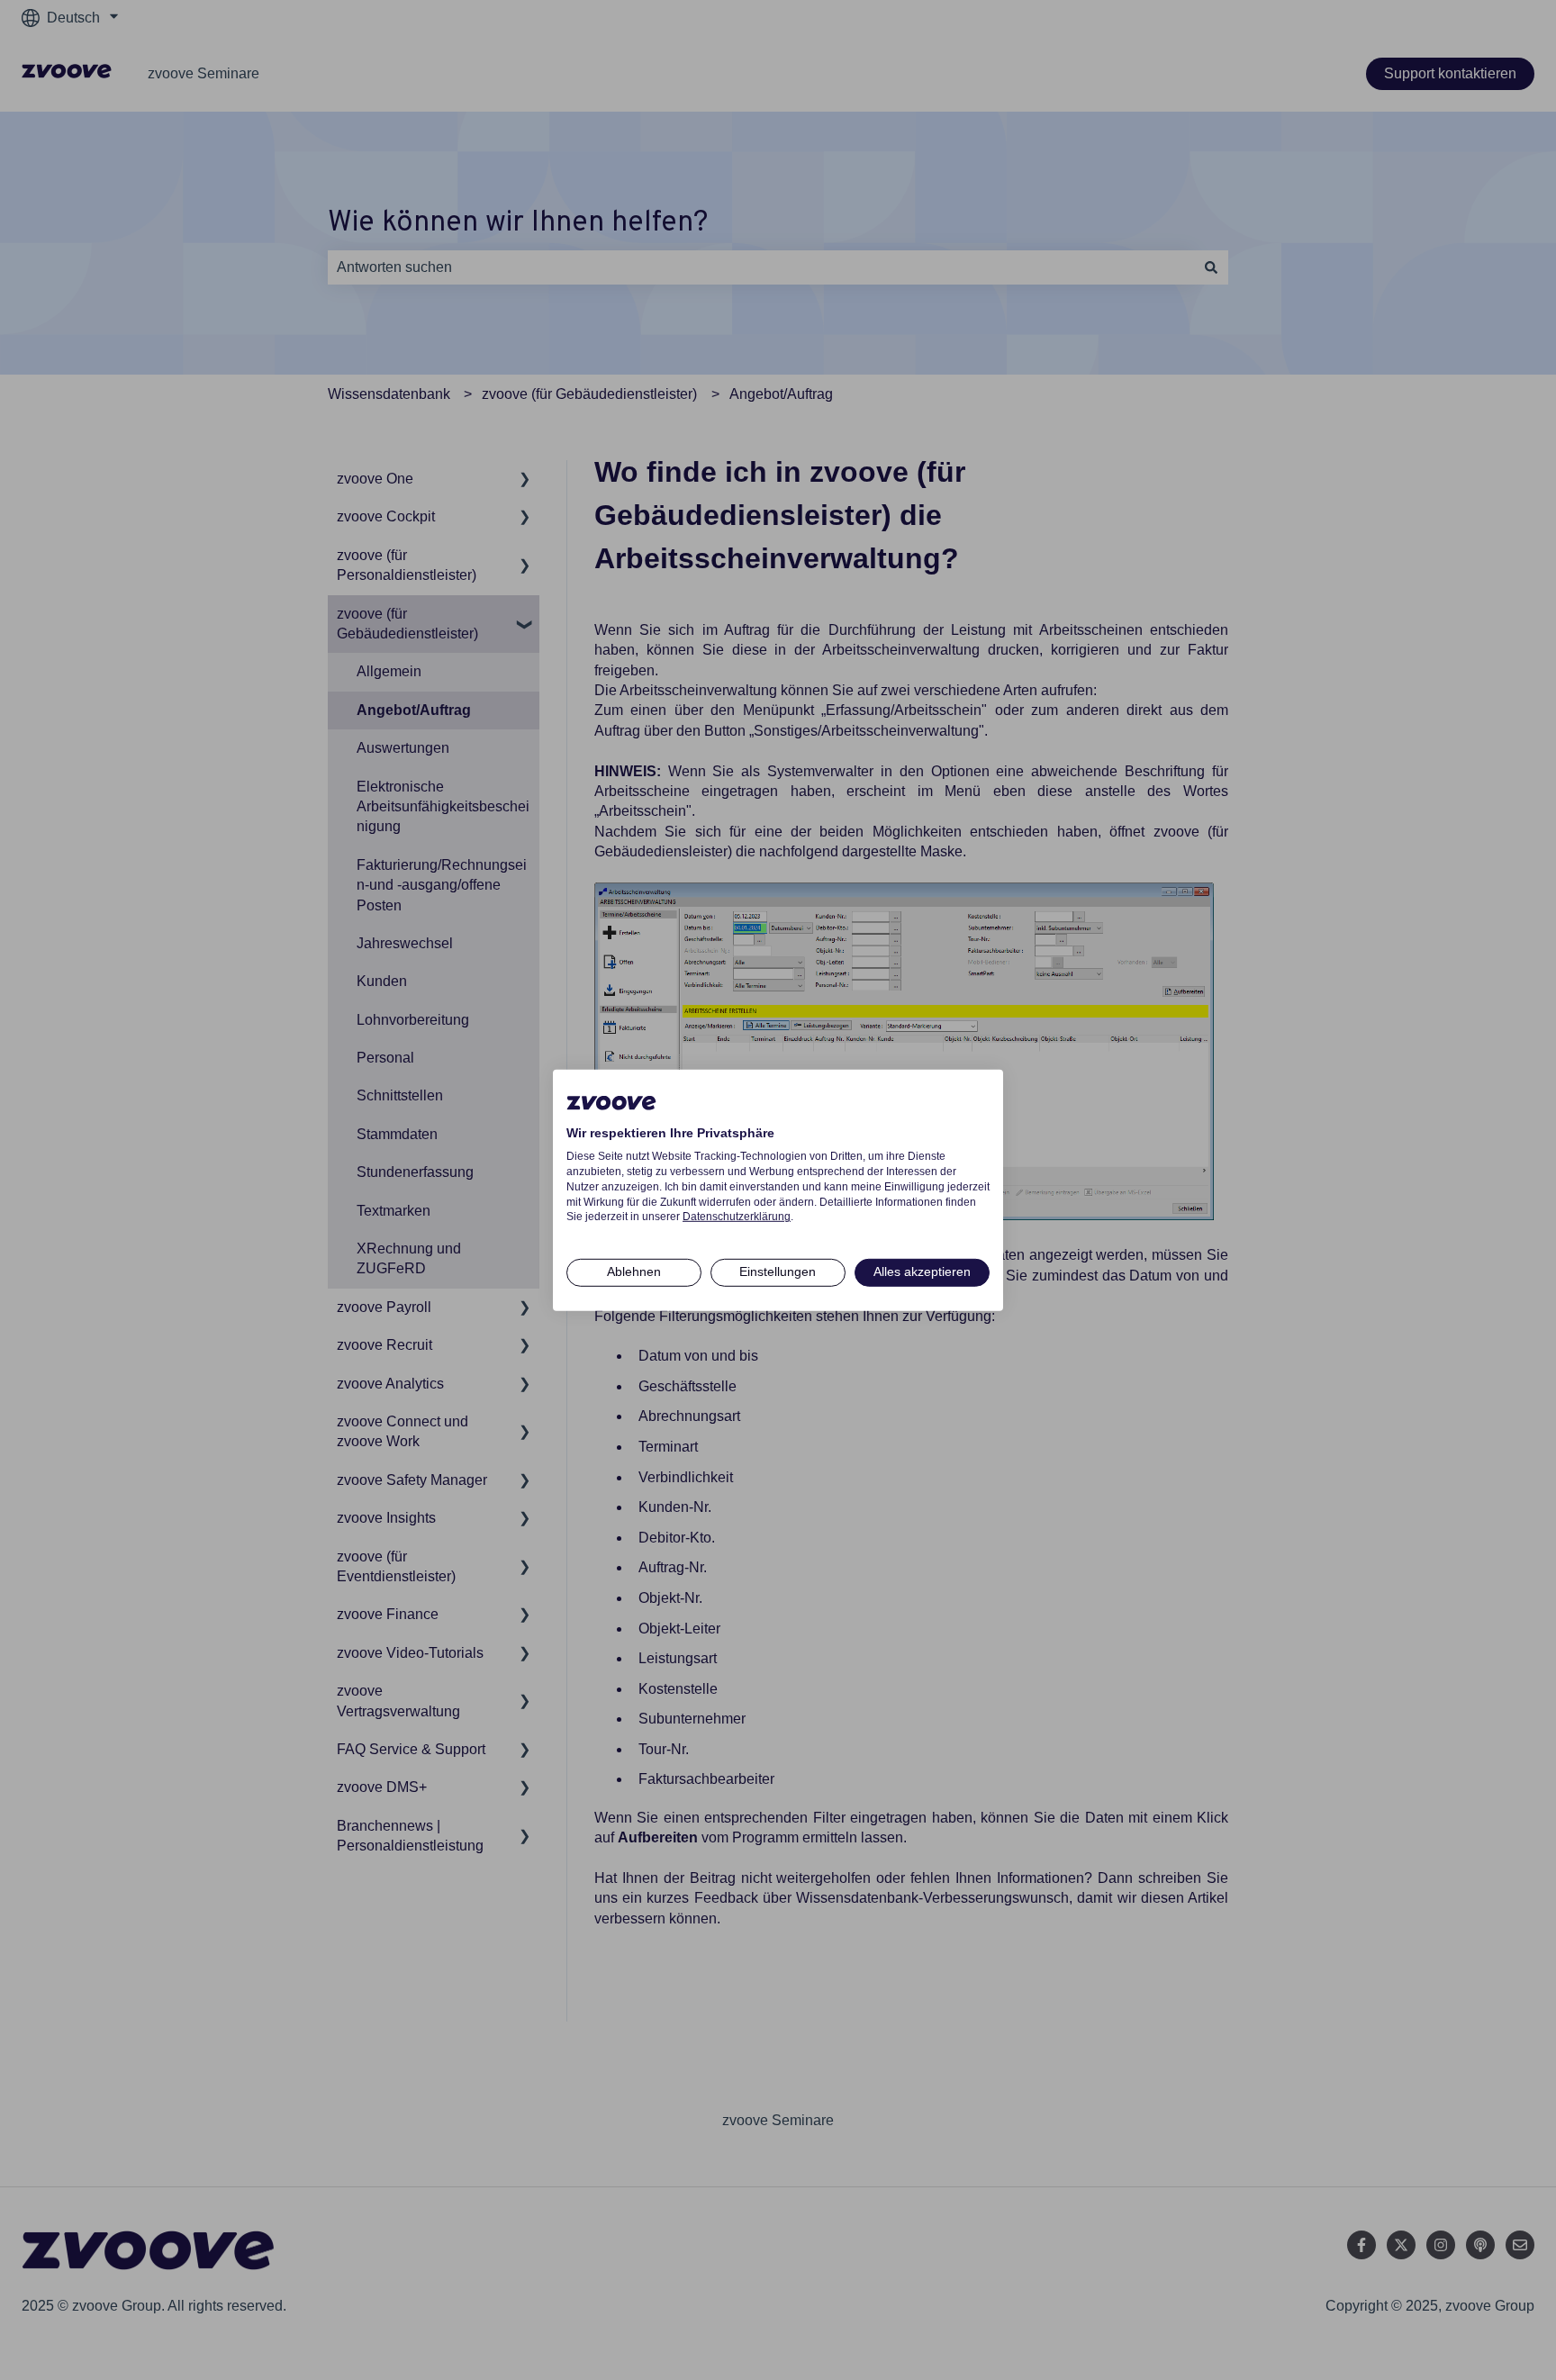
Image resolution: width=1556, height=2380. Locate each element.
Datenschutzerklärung (737, 1217)
